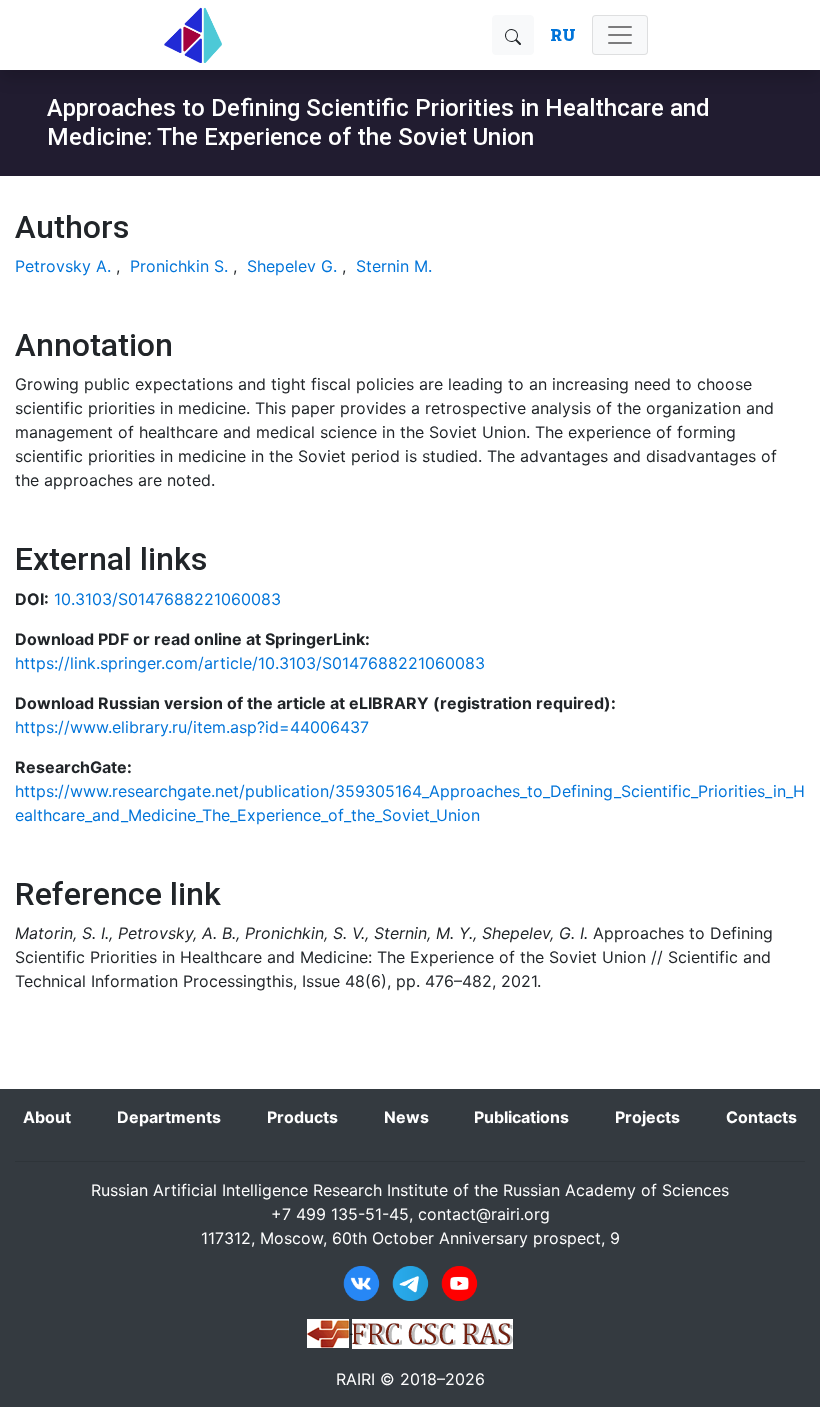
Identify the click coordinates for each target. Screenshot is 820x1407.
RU (563, 34)
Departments (169, 1117)
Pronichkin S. (179, 266)
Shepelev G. (292, 266)
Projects (647, 1117)
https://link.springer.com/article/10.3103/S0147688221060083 (250, 663)
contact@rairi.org (484, 1214)
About (47, 1117)
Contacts (761, 1117)
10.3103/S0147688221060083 (167, 599)
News (406, 1117)
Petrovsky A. (63, 266)
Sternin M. (394, 266)
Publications (521, 1117)
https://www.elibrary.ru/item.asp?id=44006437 (192, 727)
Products (302, 1117)
